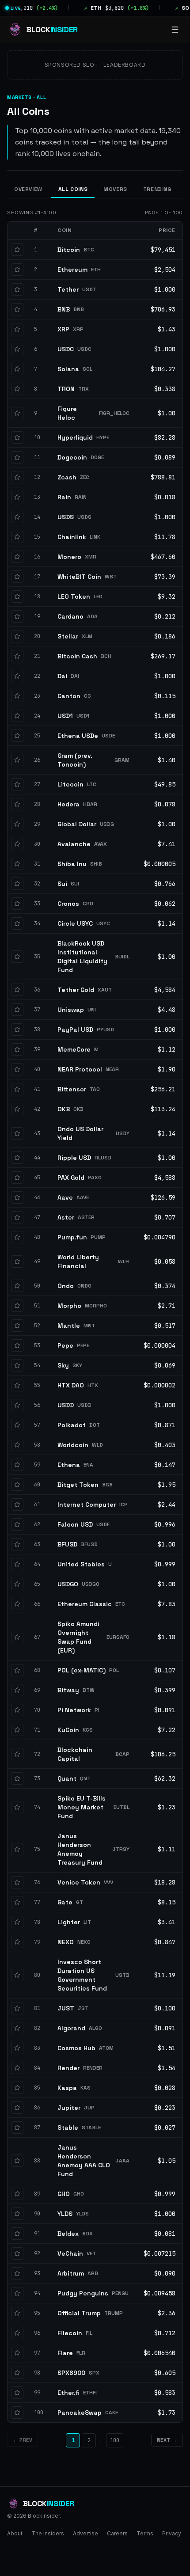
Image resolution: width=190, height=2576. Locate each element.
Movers (115, 189)
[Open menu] (175, 30)
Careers (117, 2533)
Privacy (172, 2533)
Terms (145, 2533)
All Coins (73, 189)
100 (115, 2440)
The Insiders (48, 2533)
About (15, 2533)
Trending (157, 189)
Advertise (85, 2533)
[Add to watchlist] (17, 250)
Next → (167, 2440)
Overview (28, 189)
